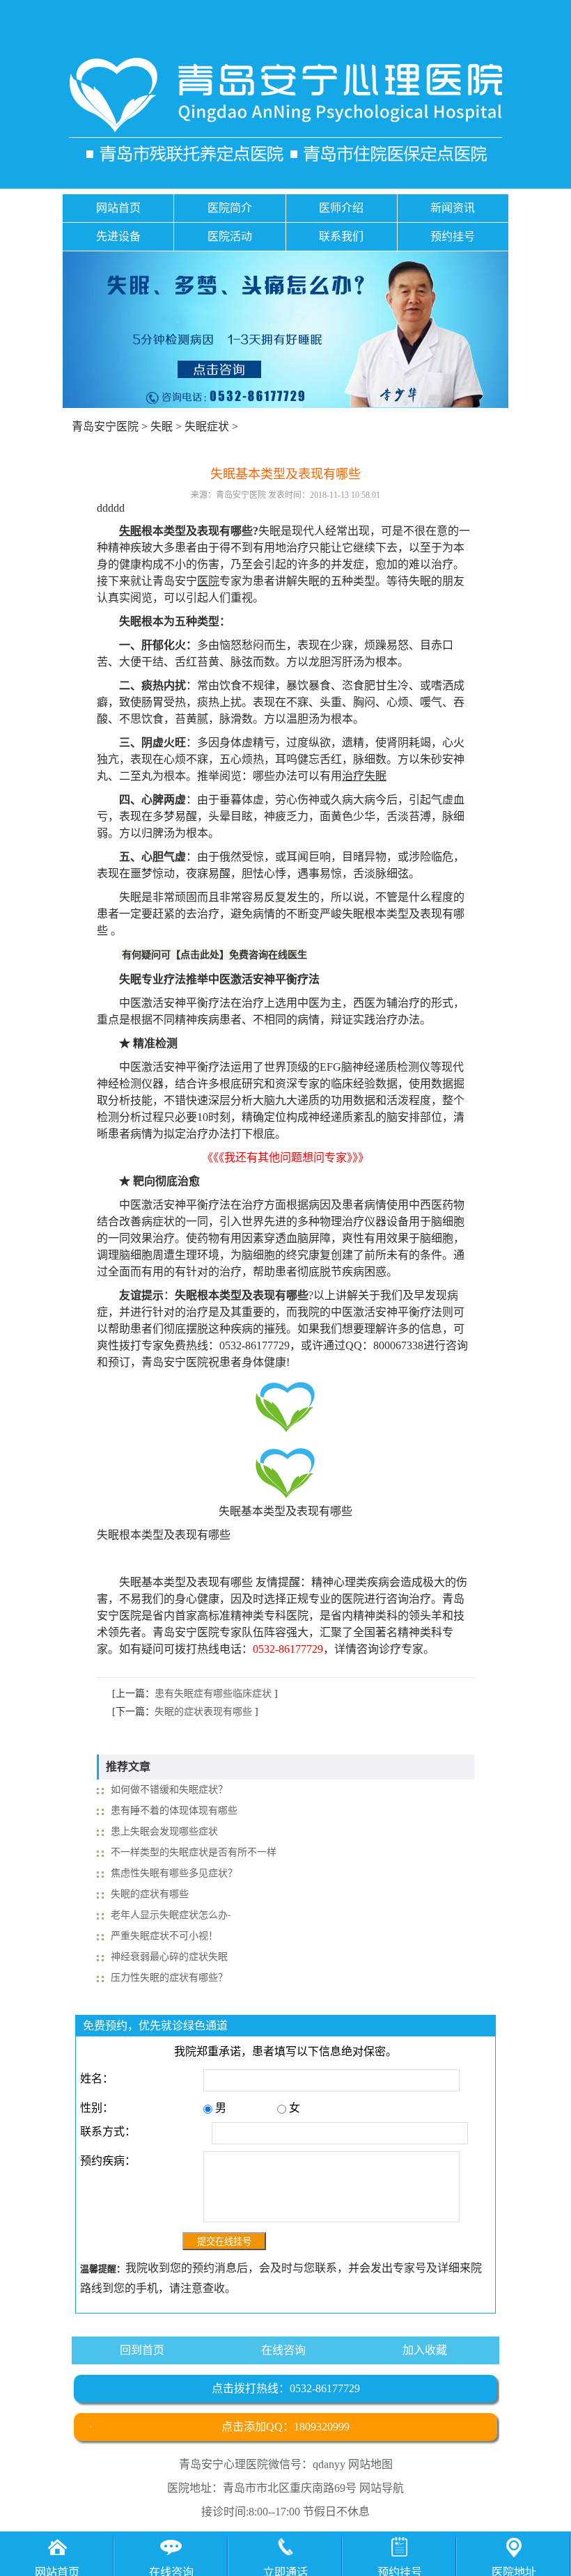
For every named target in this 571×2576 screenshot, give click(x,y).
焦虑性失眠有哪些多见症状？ (174, 1873)
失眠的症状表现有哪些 (203, 1712)
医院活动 (230, 236)
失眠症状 (207, 426)
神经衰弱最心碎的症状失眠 (169, 1957)
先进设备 (118, 236)
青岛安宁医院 (105, 426)
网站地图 (370, 2464)
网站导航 (382, 2488)
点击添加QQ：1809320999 (285, 2427)
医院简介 (230, 208)
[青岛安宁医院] (285, 110)
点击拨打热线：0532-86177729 (286, 2388)
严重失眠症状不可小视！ (164, 1936)
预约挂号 (453, 236)
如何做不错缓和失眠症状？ (169, 1790)
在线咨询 (283, 2350)
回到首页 (142, 2350)
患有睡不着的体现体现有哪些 (174, 1811)
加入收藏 (425, 2350)
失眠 (162, 426)
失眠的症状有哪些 (150, 1894)
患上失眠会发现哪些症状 (164, 1831)
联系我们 (341, 236)
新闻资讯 (453, 208)
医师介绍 (341, 208)
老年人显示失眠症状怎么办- (171, 1915)
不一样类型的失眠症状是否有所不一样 (194, 1852)
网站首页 (118, 208)
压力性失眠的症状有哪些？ (169, 1978)
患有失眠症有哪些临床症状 (213, 1694)
